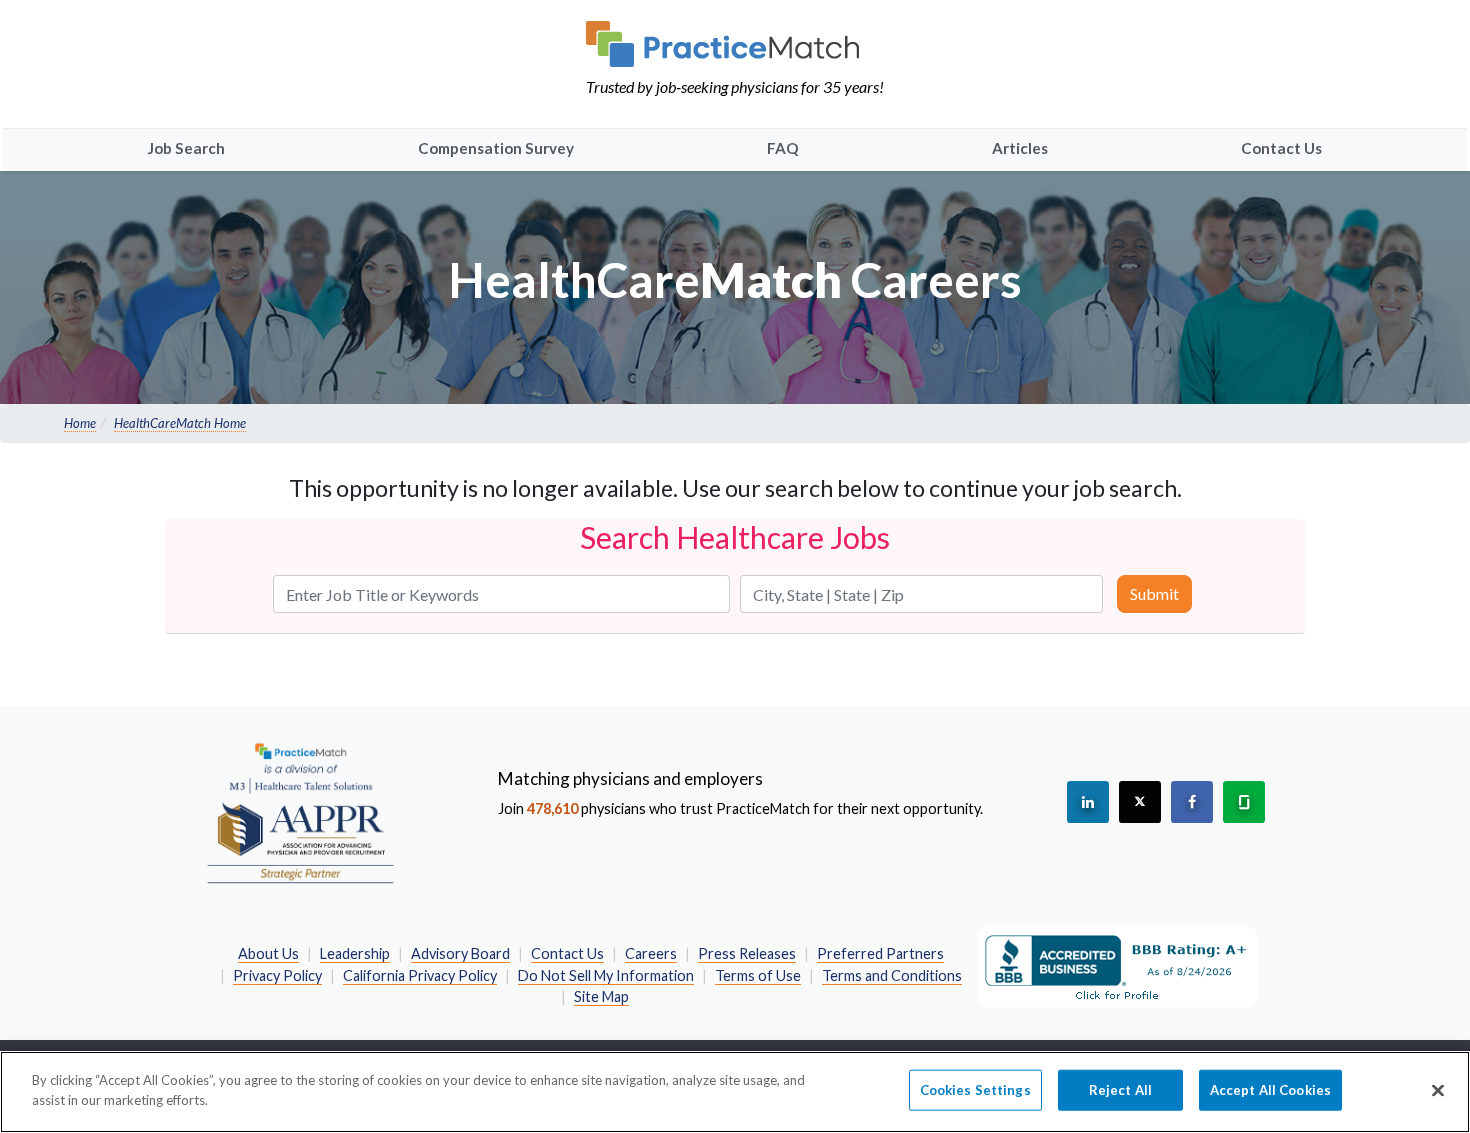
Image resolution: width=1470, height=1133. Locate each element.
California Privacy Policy (420, 975)
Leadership (355, 953)
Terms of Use (758, 975)
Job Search (186, 148)
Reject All (1120, 1090)
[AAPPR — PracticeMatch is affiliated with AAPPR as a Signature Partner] (300, 812)
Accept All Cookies (1270, 1090)
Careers (651, 953)
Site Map (601, 996)
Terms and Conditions (892, 975)
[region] (735, 1092)
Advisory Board (460, 953)
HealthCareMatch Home (180, 423)
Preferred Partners (880, 953)
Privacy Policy (277, 975)
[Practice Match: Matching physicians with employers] (735, 44)
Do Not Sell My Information (606, 975)
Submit (1154, 593)
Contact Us (1281, 148)
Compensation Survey (496, 148)
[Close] (1438, 1090)
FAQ (783, 148)
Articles (1020, 148)
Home (80, 423)
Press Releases (747, 953)
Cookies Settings (975, 1090)
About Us (268, 953)
